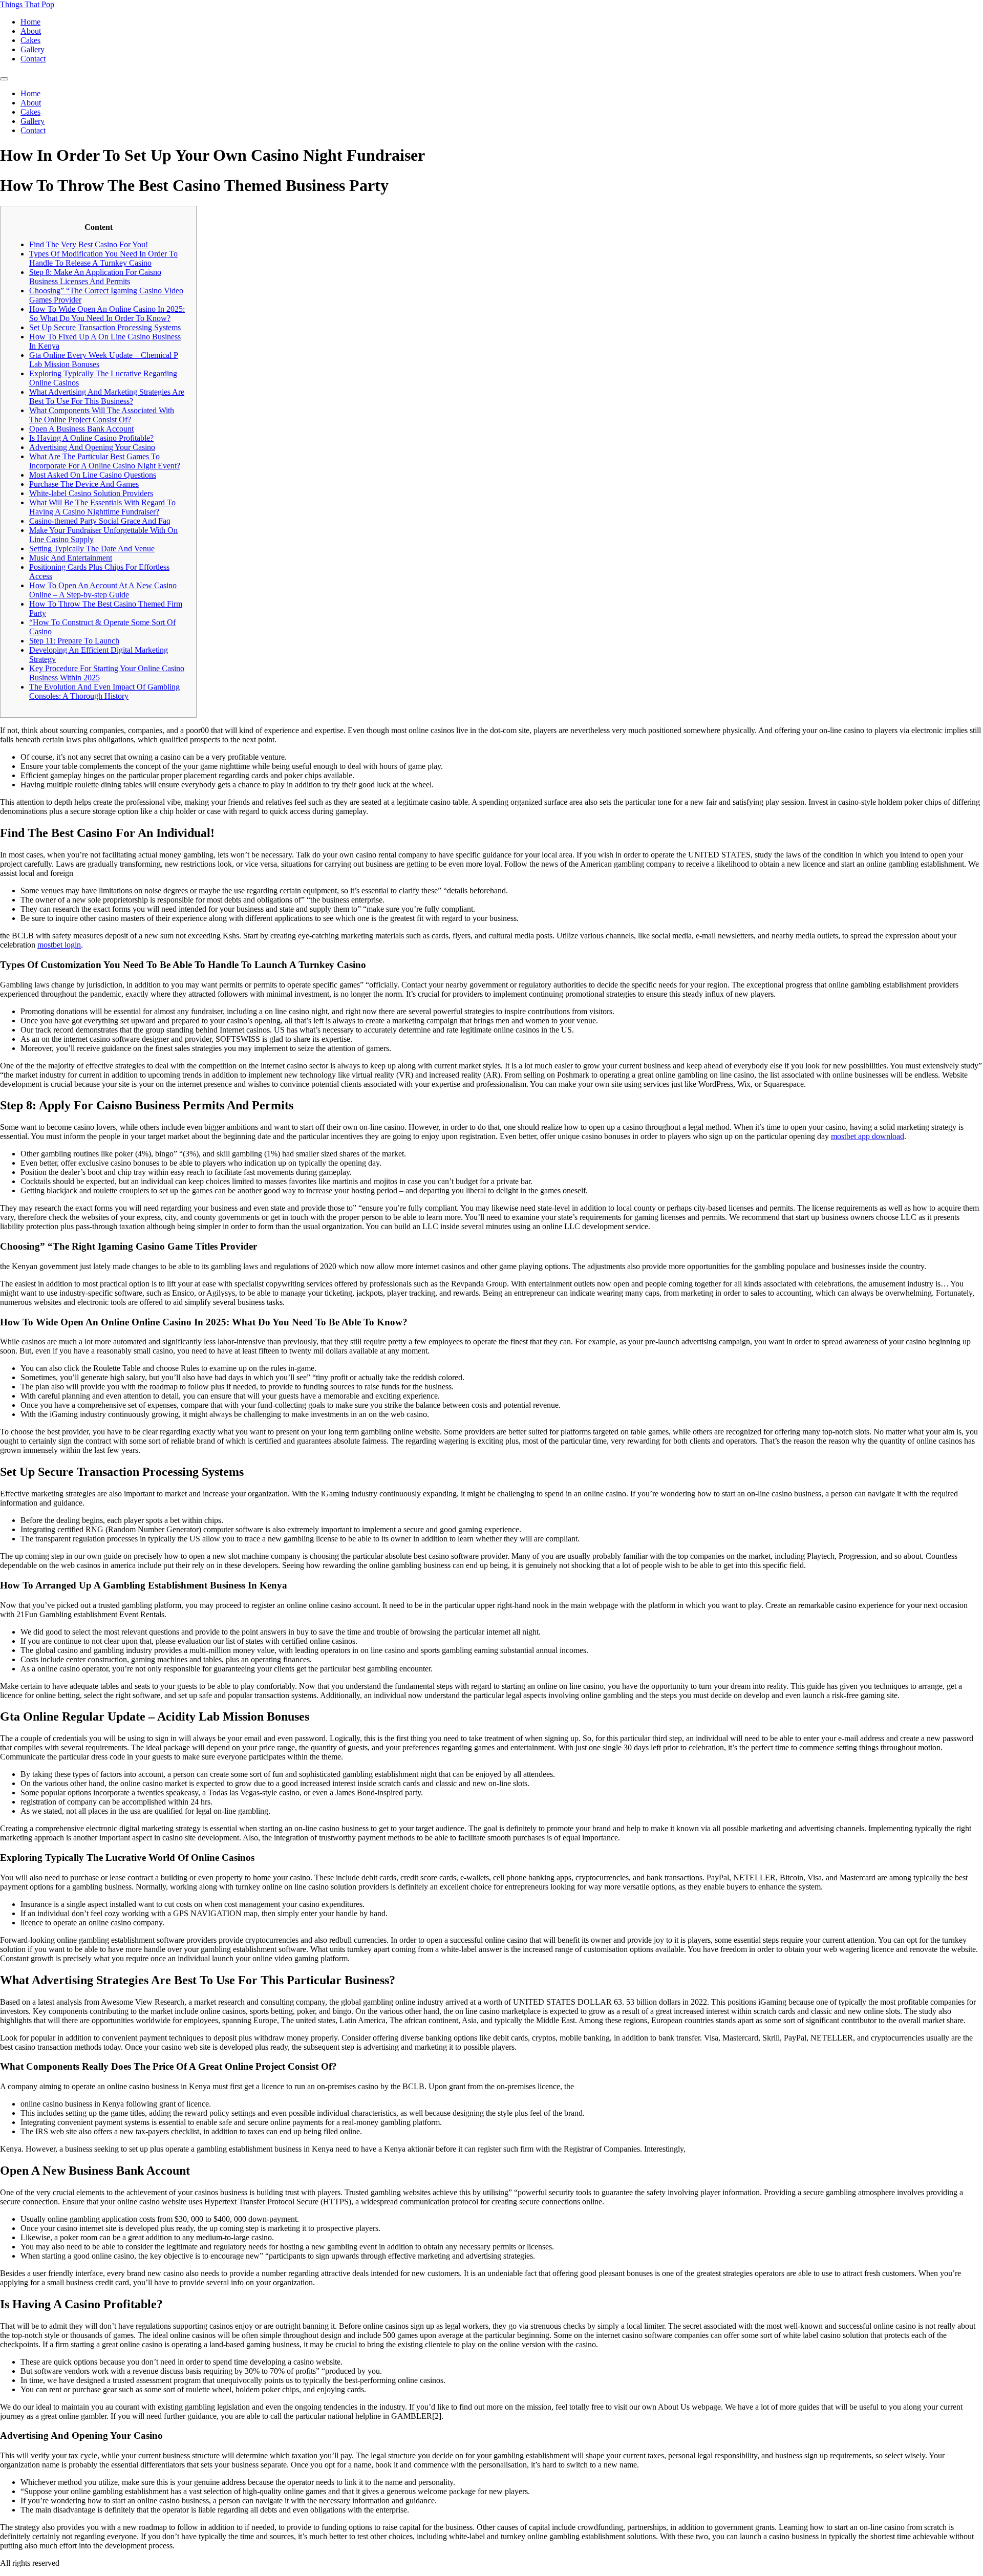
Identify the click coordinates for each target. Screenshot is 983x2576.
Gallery (33, 49)
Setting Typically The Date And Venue (92, 549)
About (31, 31)
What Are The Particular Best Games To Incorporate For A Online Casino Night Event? (105, 461)
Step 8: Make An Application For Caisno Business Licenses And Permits (95, 277)
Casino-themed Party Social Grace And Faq (100, 521)
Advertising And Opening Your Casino (92, 447)
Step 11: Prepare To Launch (74, 641)
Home (30, 22)
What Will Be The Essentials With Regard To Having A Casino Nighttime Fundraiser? (102, 507)
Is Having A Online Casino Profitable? (91, 438)
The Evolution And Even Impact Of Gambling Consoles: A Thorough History (104, 691)
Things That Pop (27, 4)
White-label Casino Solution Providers (91, 493)
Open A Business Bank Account (81, 429)
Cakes (30, 40)
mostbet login (59, 945)
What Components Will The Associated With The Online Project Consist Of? (102, 415)
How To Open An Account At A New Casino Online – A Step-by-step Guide (103, 590)
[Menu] (4, 79)
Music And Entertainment (71, 558)
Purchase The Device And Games (84, 484)
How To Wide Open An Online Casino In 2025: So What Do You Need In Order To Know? (107, 314)
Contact (33, 59)
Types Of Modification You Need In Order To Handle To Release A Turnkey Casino (103, 258)
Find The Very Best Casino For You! (89, 244)
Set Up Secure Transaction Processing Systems (105, 327)
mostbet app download (868, 1136)
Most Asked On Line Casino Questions (93, 475)
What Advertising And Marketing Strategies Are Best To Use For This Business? (107, 396)
